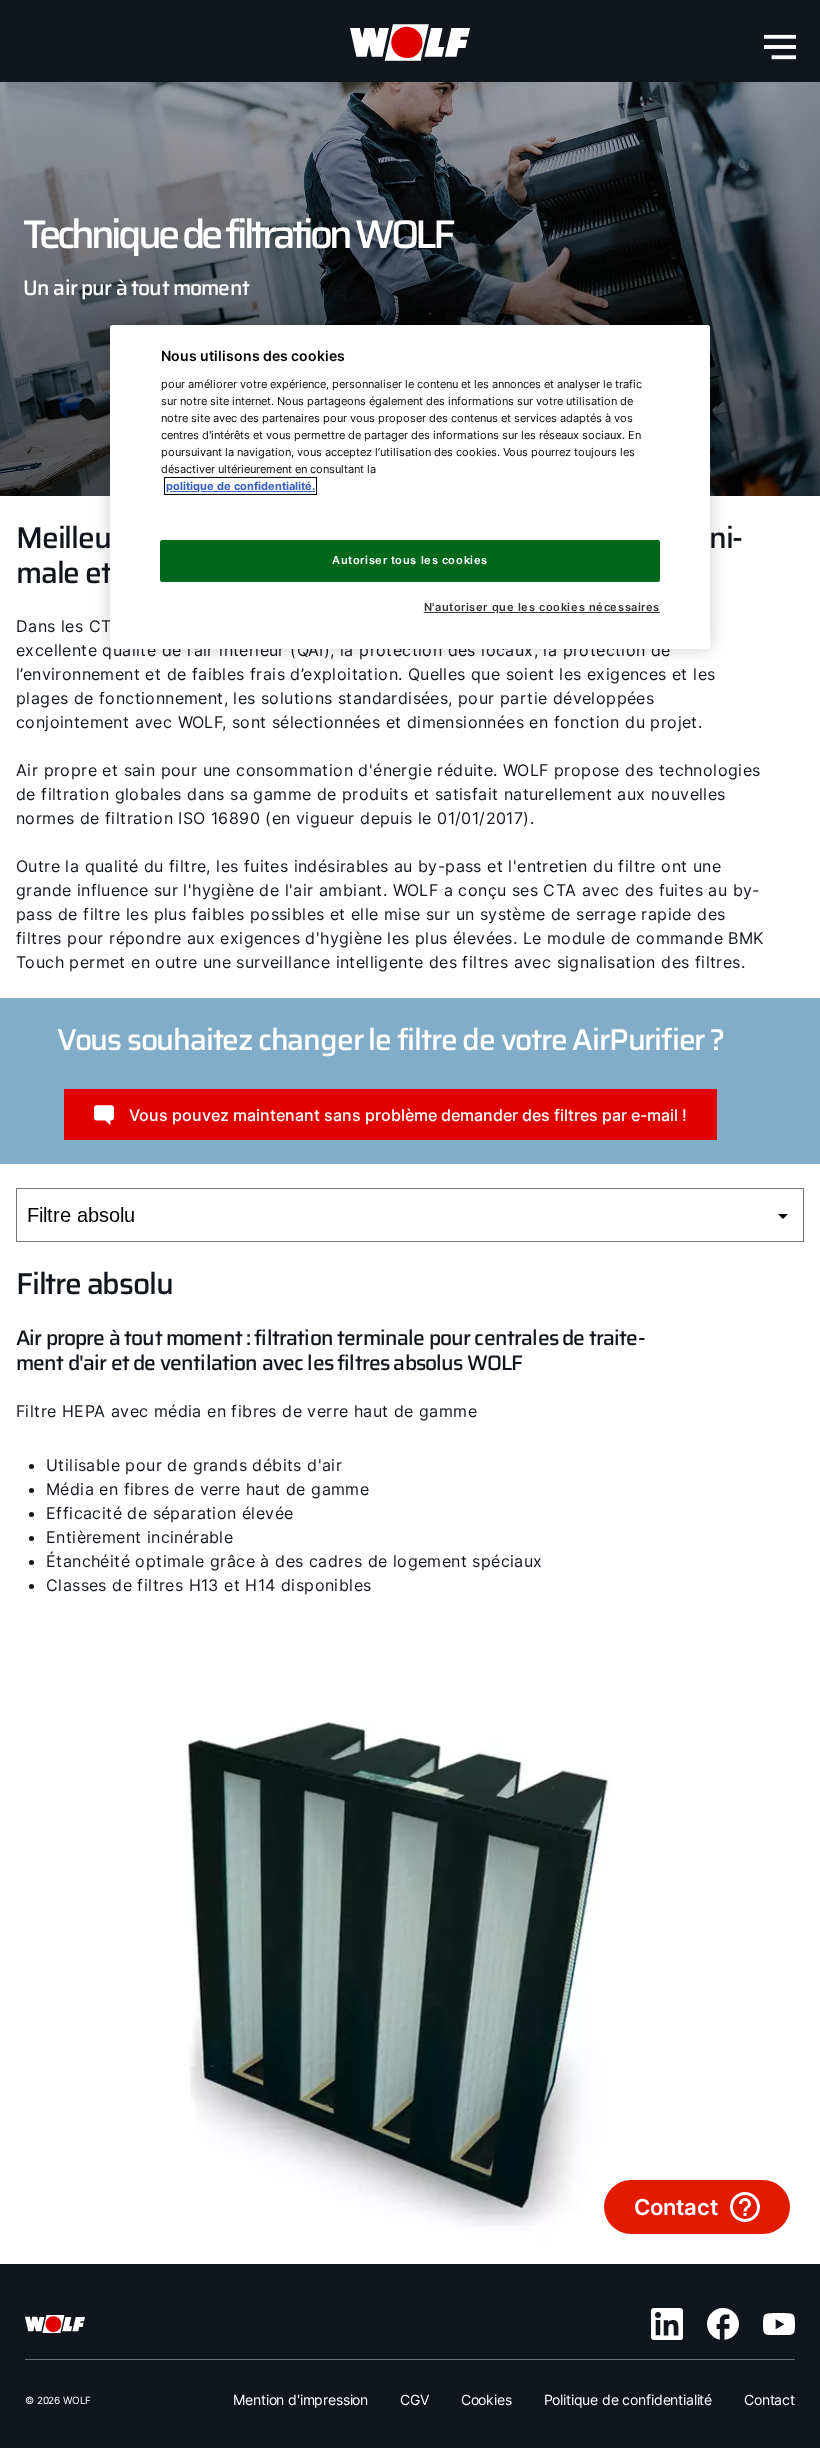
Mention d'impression (300, 2399)
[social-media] (667, 2324)
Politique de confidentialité (628, 2399)
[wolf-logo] (410, 43)
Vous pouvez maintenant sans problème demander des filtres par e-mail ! (408, 1115)
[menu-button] (780, 47)
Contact (769, 2399)
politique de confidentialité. (240, 486)
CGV (414, 2399)
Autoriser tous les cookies (410, 560)
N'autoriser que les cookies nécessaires (542, 607)
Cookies (486, 2399)
